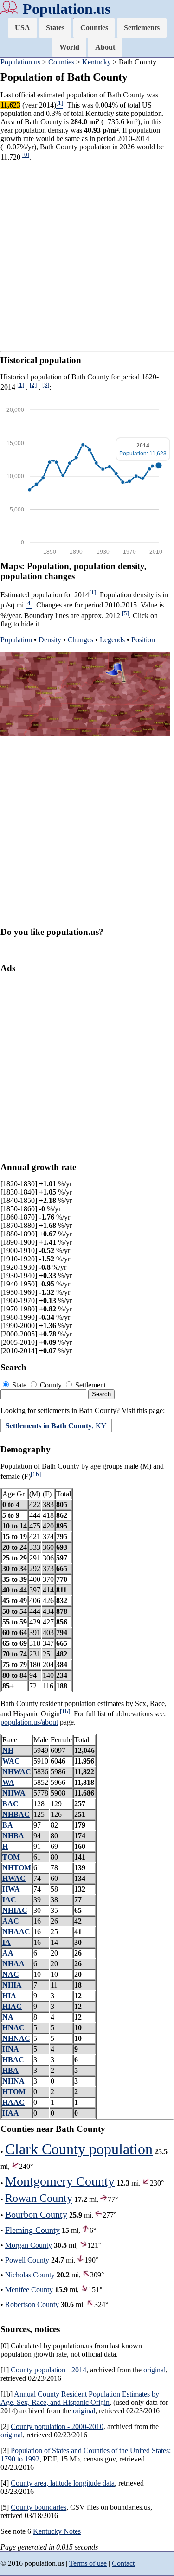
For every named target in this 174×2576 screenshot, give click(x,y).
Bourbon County (36, 2214)
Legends (112, 640)
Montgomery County (60, 2181)
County (51, 1385)
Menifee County (29, 2290)
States (55, 28)
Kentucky (97, 62)
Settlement (90, 1385)
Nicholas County (30, 2275)
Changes (81, 640)
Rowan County (39, 2198)
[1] (21, 385)
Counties (94, 28)
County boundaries (39, 2507)
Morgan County (29, 2245)
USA (23, 28)
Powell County (27, 2260)
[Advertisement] (87, 256)
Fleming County (32, 2230)
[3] (46, 385)
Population (16, 640)
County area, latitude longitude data (63, 2483)
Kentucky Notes (57, 2531)
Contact (123, 2563)
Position (143, 640)
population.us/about (29, 1722)
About (105, 47)
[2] (33, 385)
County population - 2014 (48, 2370)
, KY (56, 1426)
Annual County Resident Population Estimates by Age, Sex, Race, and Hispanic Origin (80, 2398)
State (19, 1385)
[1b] (36, 1474)
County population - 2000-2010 (57, 2426)
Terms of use (88, 2563)
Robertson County (32, 2304)
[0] (26, 155)
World (69, 47)
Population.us (67, 9)
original (155, 2370)
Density (50, 640)
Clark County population (79, 2149)
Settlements (142, 28)
